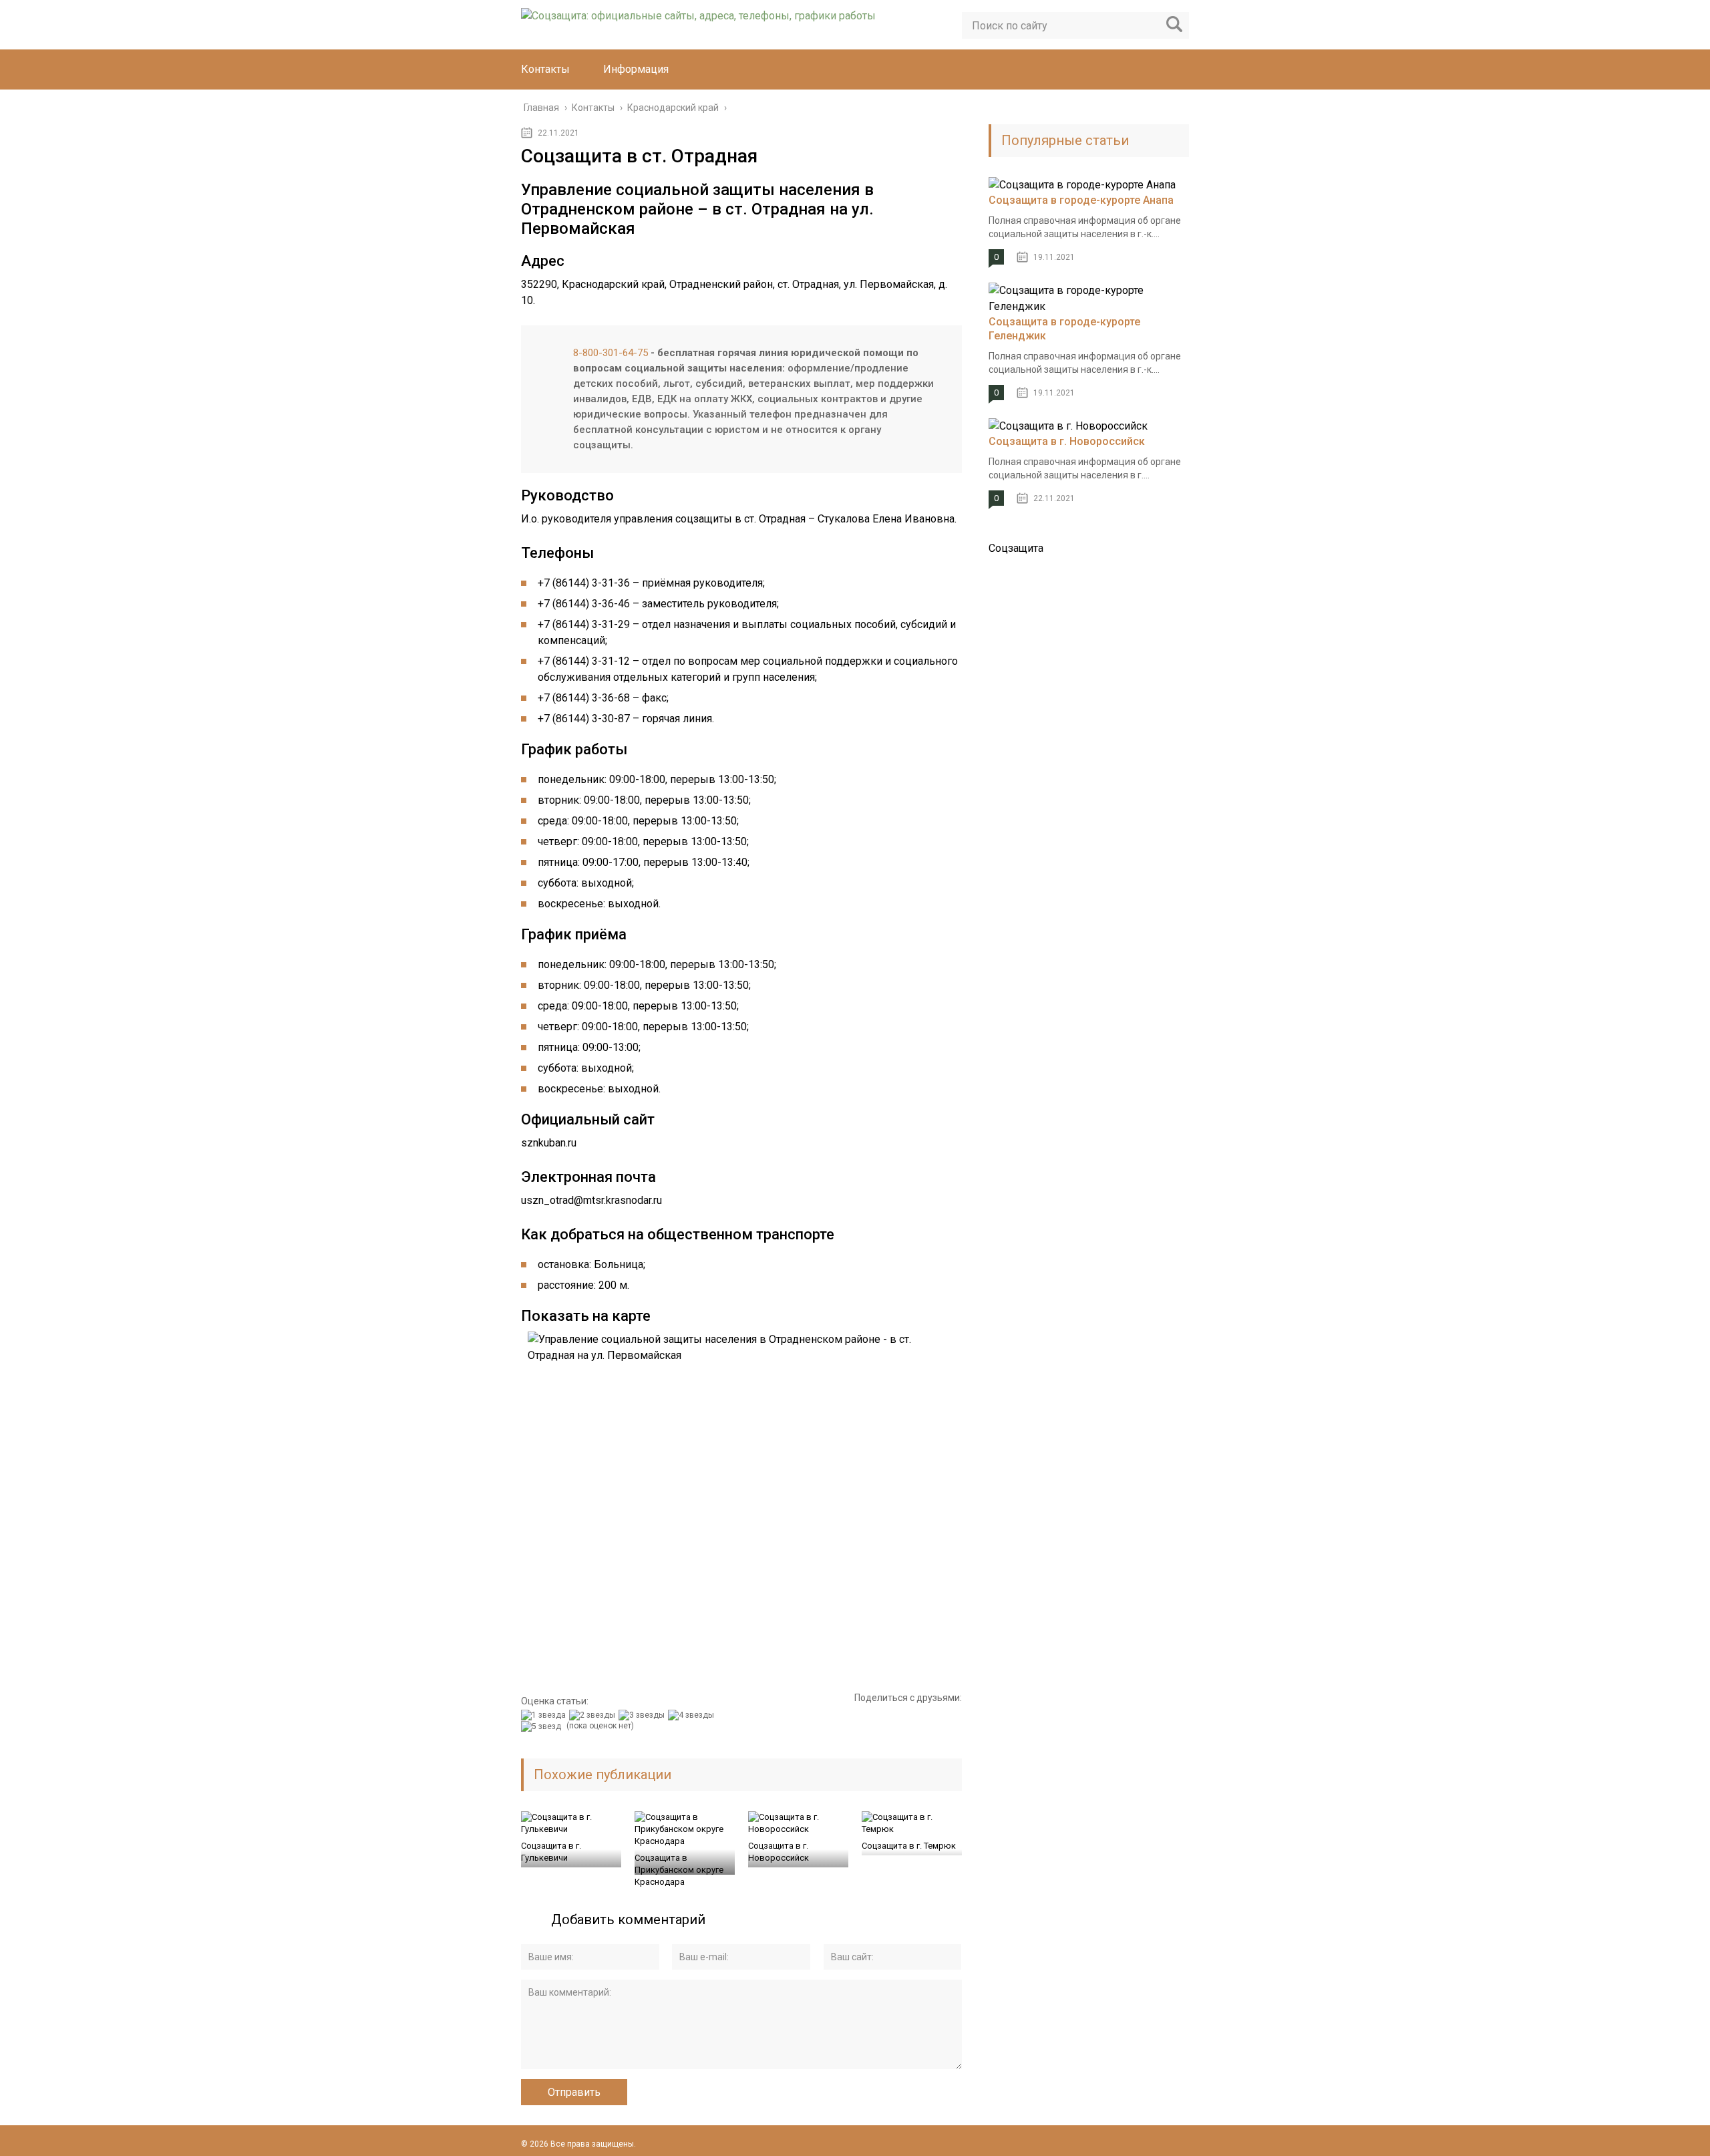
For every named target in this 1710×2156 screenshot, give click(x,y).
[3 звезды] (643, 1715)
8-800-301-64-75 (611, 353)
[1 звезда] (545, 1715)
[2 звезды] (594, 1715)
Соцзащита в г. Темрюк (909, 1846)
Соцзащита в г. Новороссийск (779, 1852)
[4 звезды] (693, 1715)
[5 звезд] (543, 1726)
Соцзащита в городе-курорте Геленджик (1064, 329)
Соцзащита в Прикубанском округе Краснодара (679, 1870)
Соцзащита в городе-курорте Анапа (1081, 200)
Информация (636, 69)
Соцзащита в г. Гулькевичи (551, 1852)
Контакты (545, 69)
